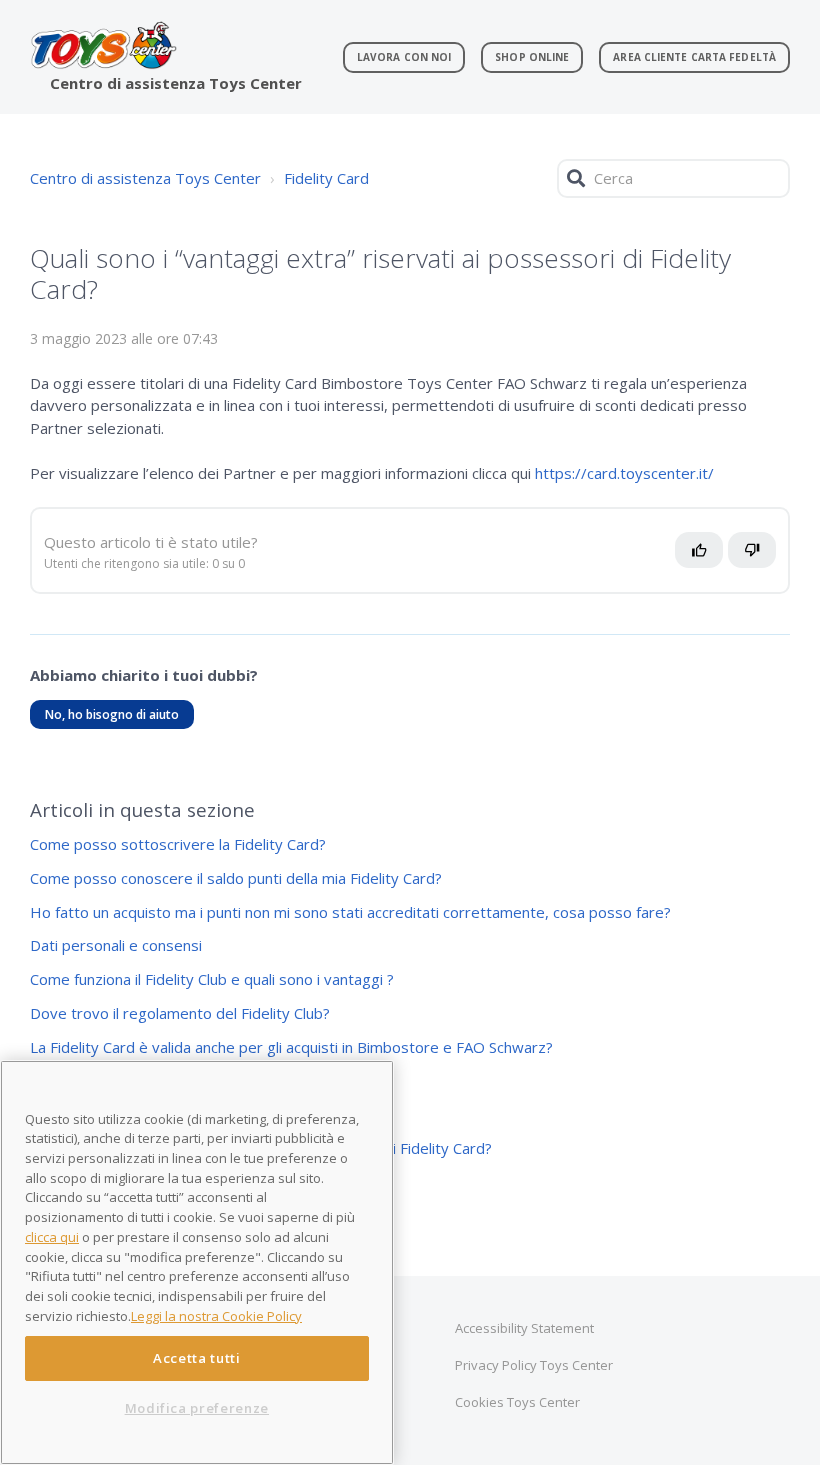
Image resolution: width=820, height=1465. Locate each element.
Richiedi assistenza (115, 862)
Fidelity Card (326, 178)
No (762, 558)
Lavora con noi (404, 57)
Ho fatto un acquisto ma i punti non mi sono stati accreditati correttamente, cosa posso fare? (350, 912)
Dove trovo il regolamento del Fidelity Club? (180, 1013)
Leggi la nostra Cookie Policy (216, 1316)
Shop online (532, 57)
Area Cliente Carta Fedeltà (694, 57)
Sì (704, 558)
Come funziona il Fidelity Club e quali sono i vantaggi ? (212, 979)
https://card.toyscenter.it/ (624, 473)
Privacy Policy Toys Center (534, 1365)
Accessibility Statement (524, 1328)
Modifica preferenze (197, 1408)
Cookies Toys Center (517, 1402)
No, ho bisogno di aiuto (112, 714)
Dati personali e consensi (116, 945)
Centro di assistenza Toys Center (145, 178)
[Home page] (103, 45)
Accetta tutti (197, 1358)
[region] (197, 1262)
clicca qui (52, 1237)
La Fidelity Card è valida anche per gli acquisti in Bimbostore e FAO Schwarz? (291, 1047)
